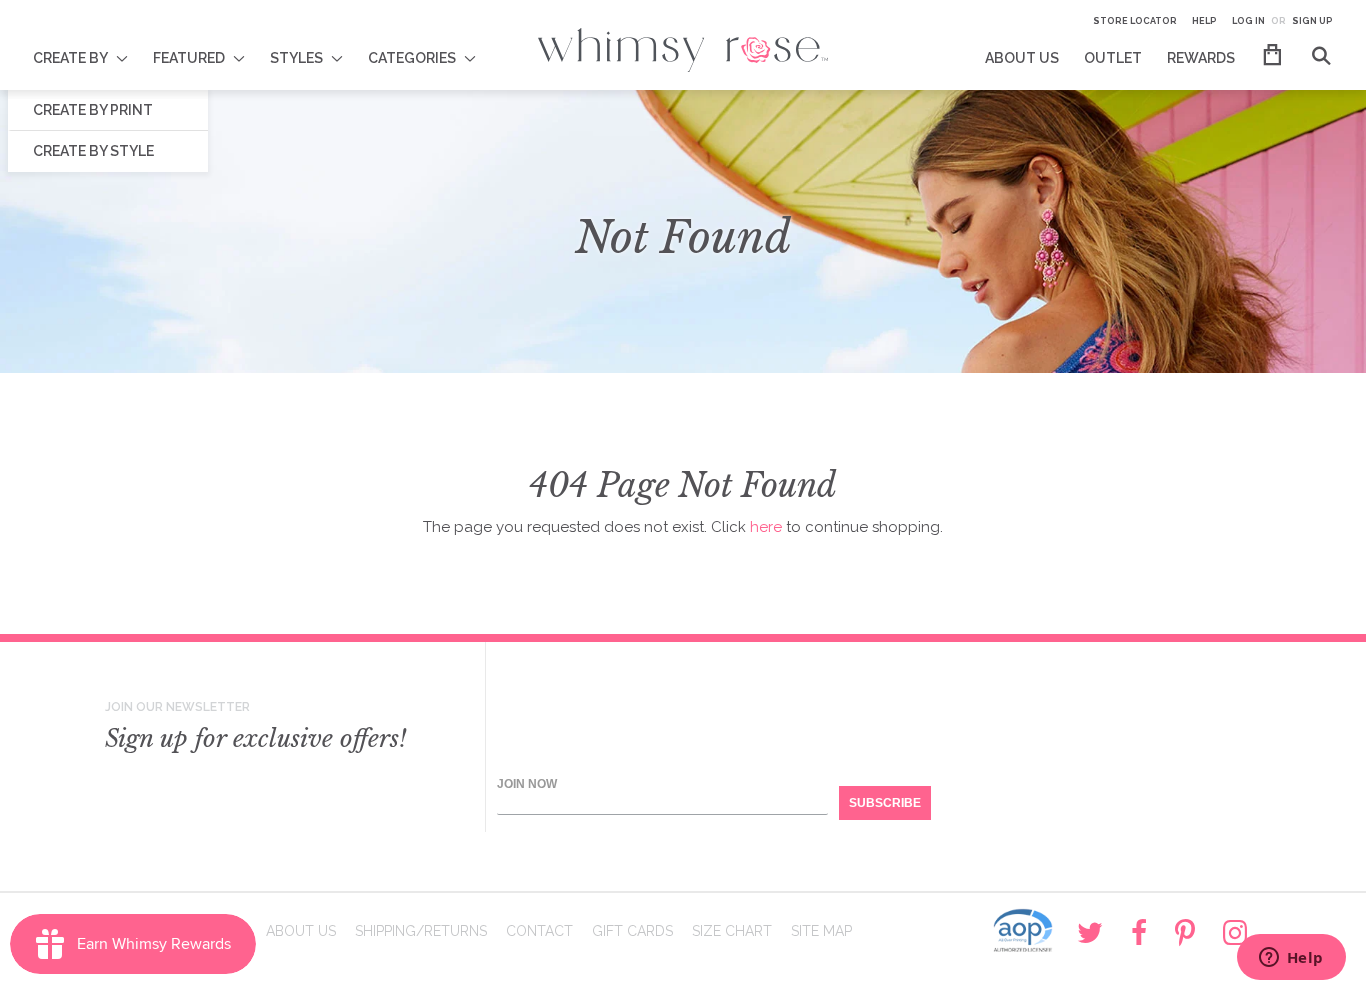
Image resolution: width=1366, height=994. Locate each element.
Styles (296, 58)
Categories (412, 58)
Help (1204, 21)
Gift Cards (632, 931)
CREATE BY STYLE (93, 151)
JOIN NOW (527, 784)
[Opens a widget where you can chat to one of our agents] (1291, 959)
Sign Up (1312, 21)
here (766, 527)
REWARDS (1201, 58)
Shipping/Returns (421, 931)
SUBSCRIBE (885, 803)
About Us (301, 931)
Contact (539, 931)
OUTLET (1113, 58)
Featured (189, 58)
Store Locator (1135, 21)
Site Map (821, 931)
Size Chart (732, 931)
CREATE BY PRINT (93, 110)
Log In (1248, 21)
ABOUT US (1022, 58)
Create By (70, 58)
